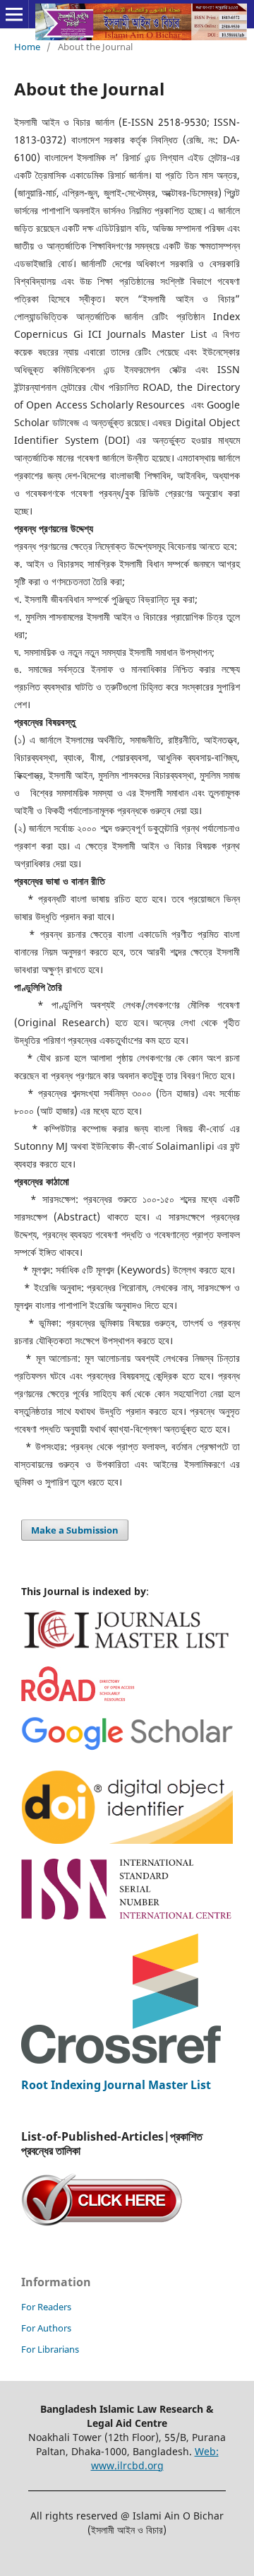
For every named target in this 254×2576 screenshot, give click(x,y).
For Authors (46, 2328)
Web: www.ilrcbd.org (155, 2458)
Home (27, 47)
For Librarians (50, 2349)
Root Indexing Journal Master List (116, 2085)
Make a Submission (75, 1530)
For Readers (46, 2307)
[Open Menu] (14, 14)
